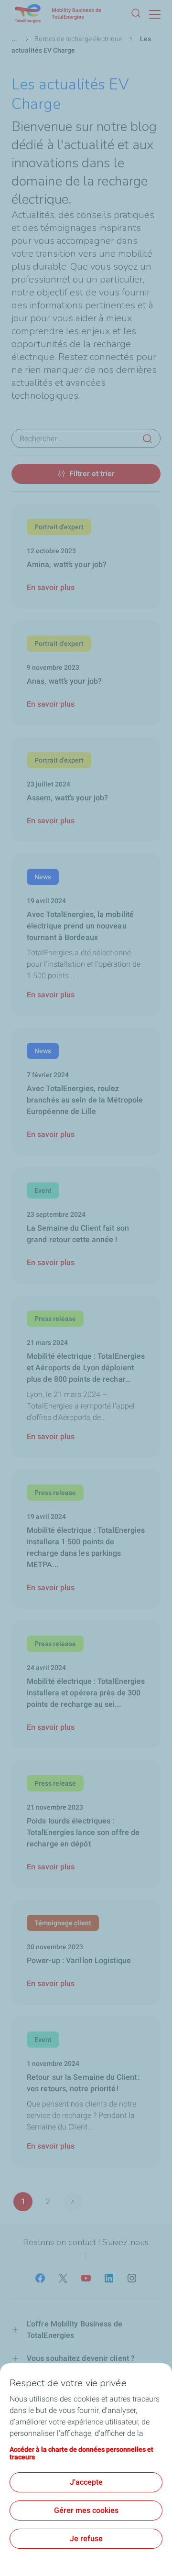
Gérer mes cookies (86, 2510)
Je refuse (86, 2538)
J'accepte (86, 2482)
